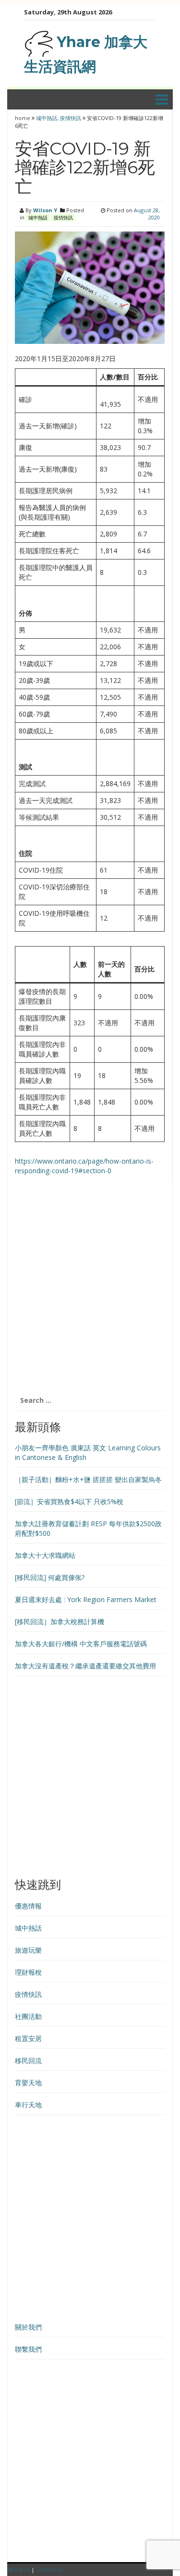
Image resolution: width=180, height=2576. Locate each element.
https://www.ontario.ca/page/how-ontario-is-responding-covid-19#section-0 (84, 1166)
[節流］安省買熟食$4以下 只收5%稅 (69, 1501)
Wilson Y (45, 210)
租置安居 (28, 2038)
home (23, 118)
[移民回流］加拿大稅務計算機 (60, 1622)
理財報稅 (28, 1972)
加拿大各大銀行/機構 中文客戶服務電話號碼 (81, 1644)
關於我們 (28, 2327)
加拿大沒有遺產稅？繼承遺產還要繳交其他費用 (85, 1666)
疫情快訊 (71, 118)
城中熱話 (47, 118)
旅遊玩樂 (28, 1950)
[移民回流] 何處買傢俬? (50, 1577)
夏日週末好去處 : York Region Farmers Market (86, 1599)
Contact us (49, 2570)
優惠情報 (28, 1906)
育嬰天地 (28, 2083)
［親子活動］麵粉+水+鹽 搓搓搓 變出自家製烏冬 (88, 1479)
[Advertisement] (90, 1290)
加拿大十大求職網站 (45, 1555)
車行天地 (28, 2105)
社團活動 (28, 2016)
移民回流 (28, 2060)
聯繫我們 (28, 2349)
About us (18, 2570)
